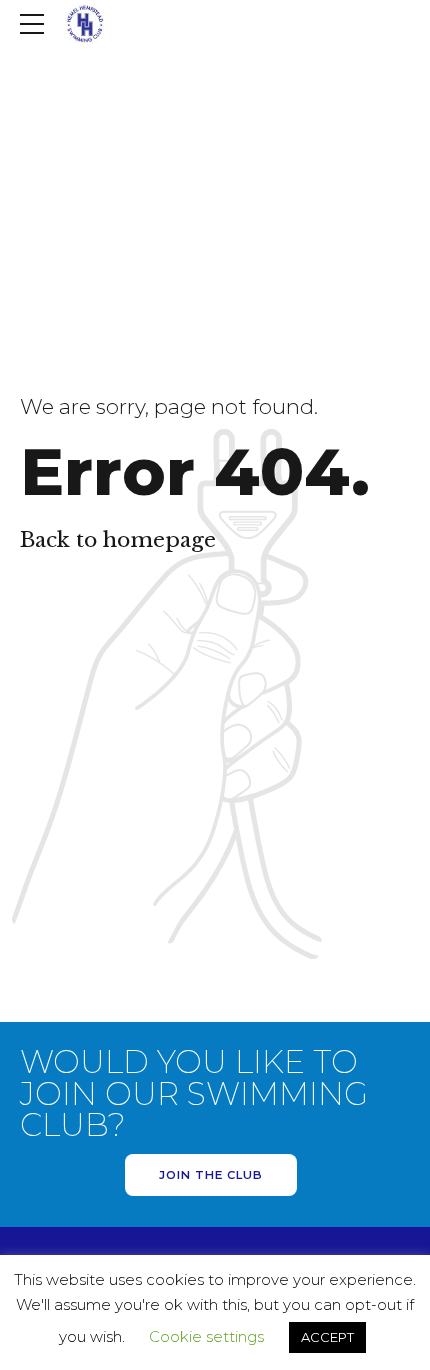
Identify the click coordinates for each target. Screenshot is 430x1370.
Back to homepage (118, 540)
